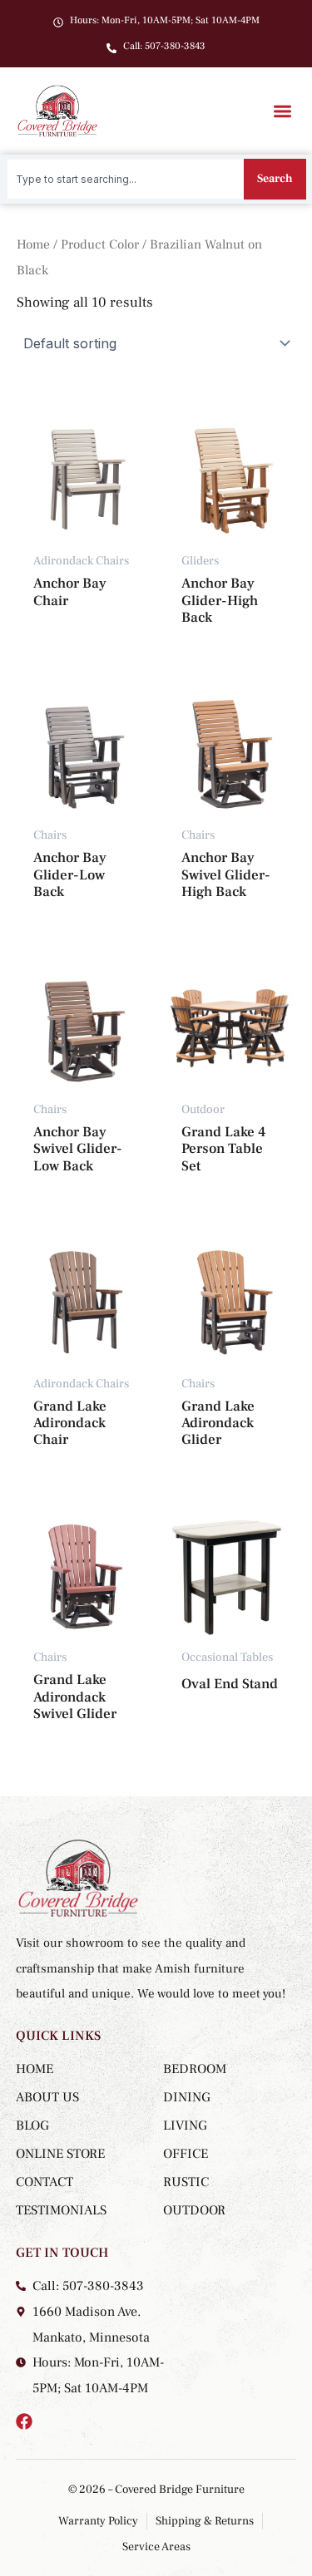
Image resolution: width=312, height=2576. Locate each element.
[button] (282, 111)
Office (186, 2154)
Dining (187, 2097)
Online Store (60, 2154)
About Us (47, 2097)
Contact (45, 2182)
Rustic (186, 2182)
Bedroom (195, 2069)
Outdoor (194, 2210)
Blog (32, 2125)
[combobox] (125, 179)
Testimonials (61, 2210)
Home (33, 244)
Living (185, 2125)
